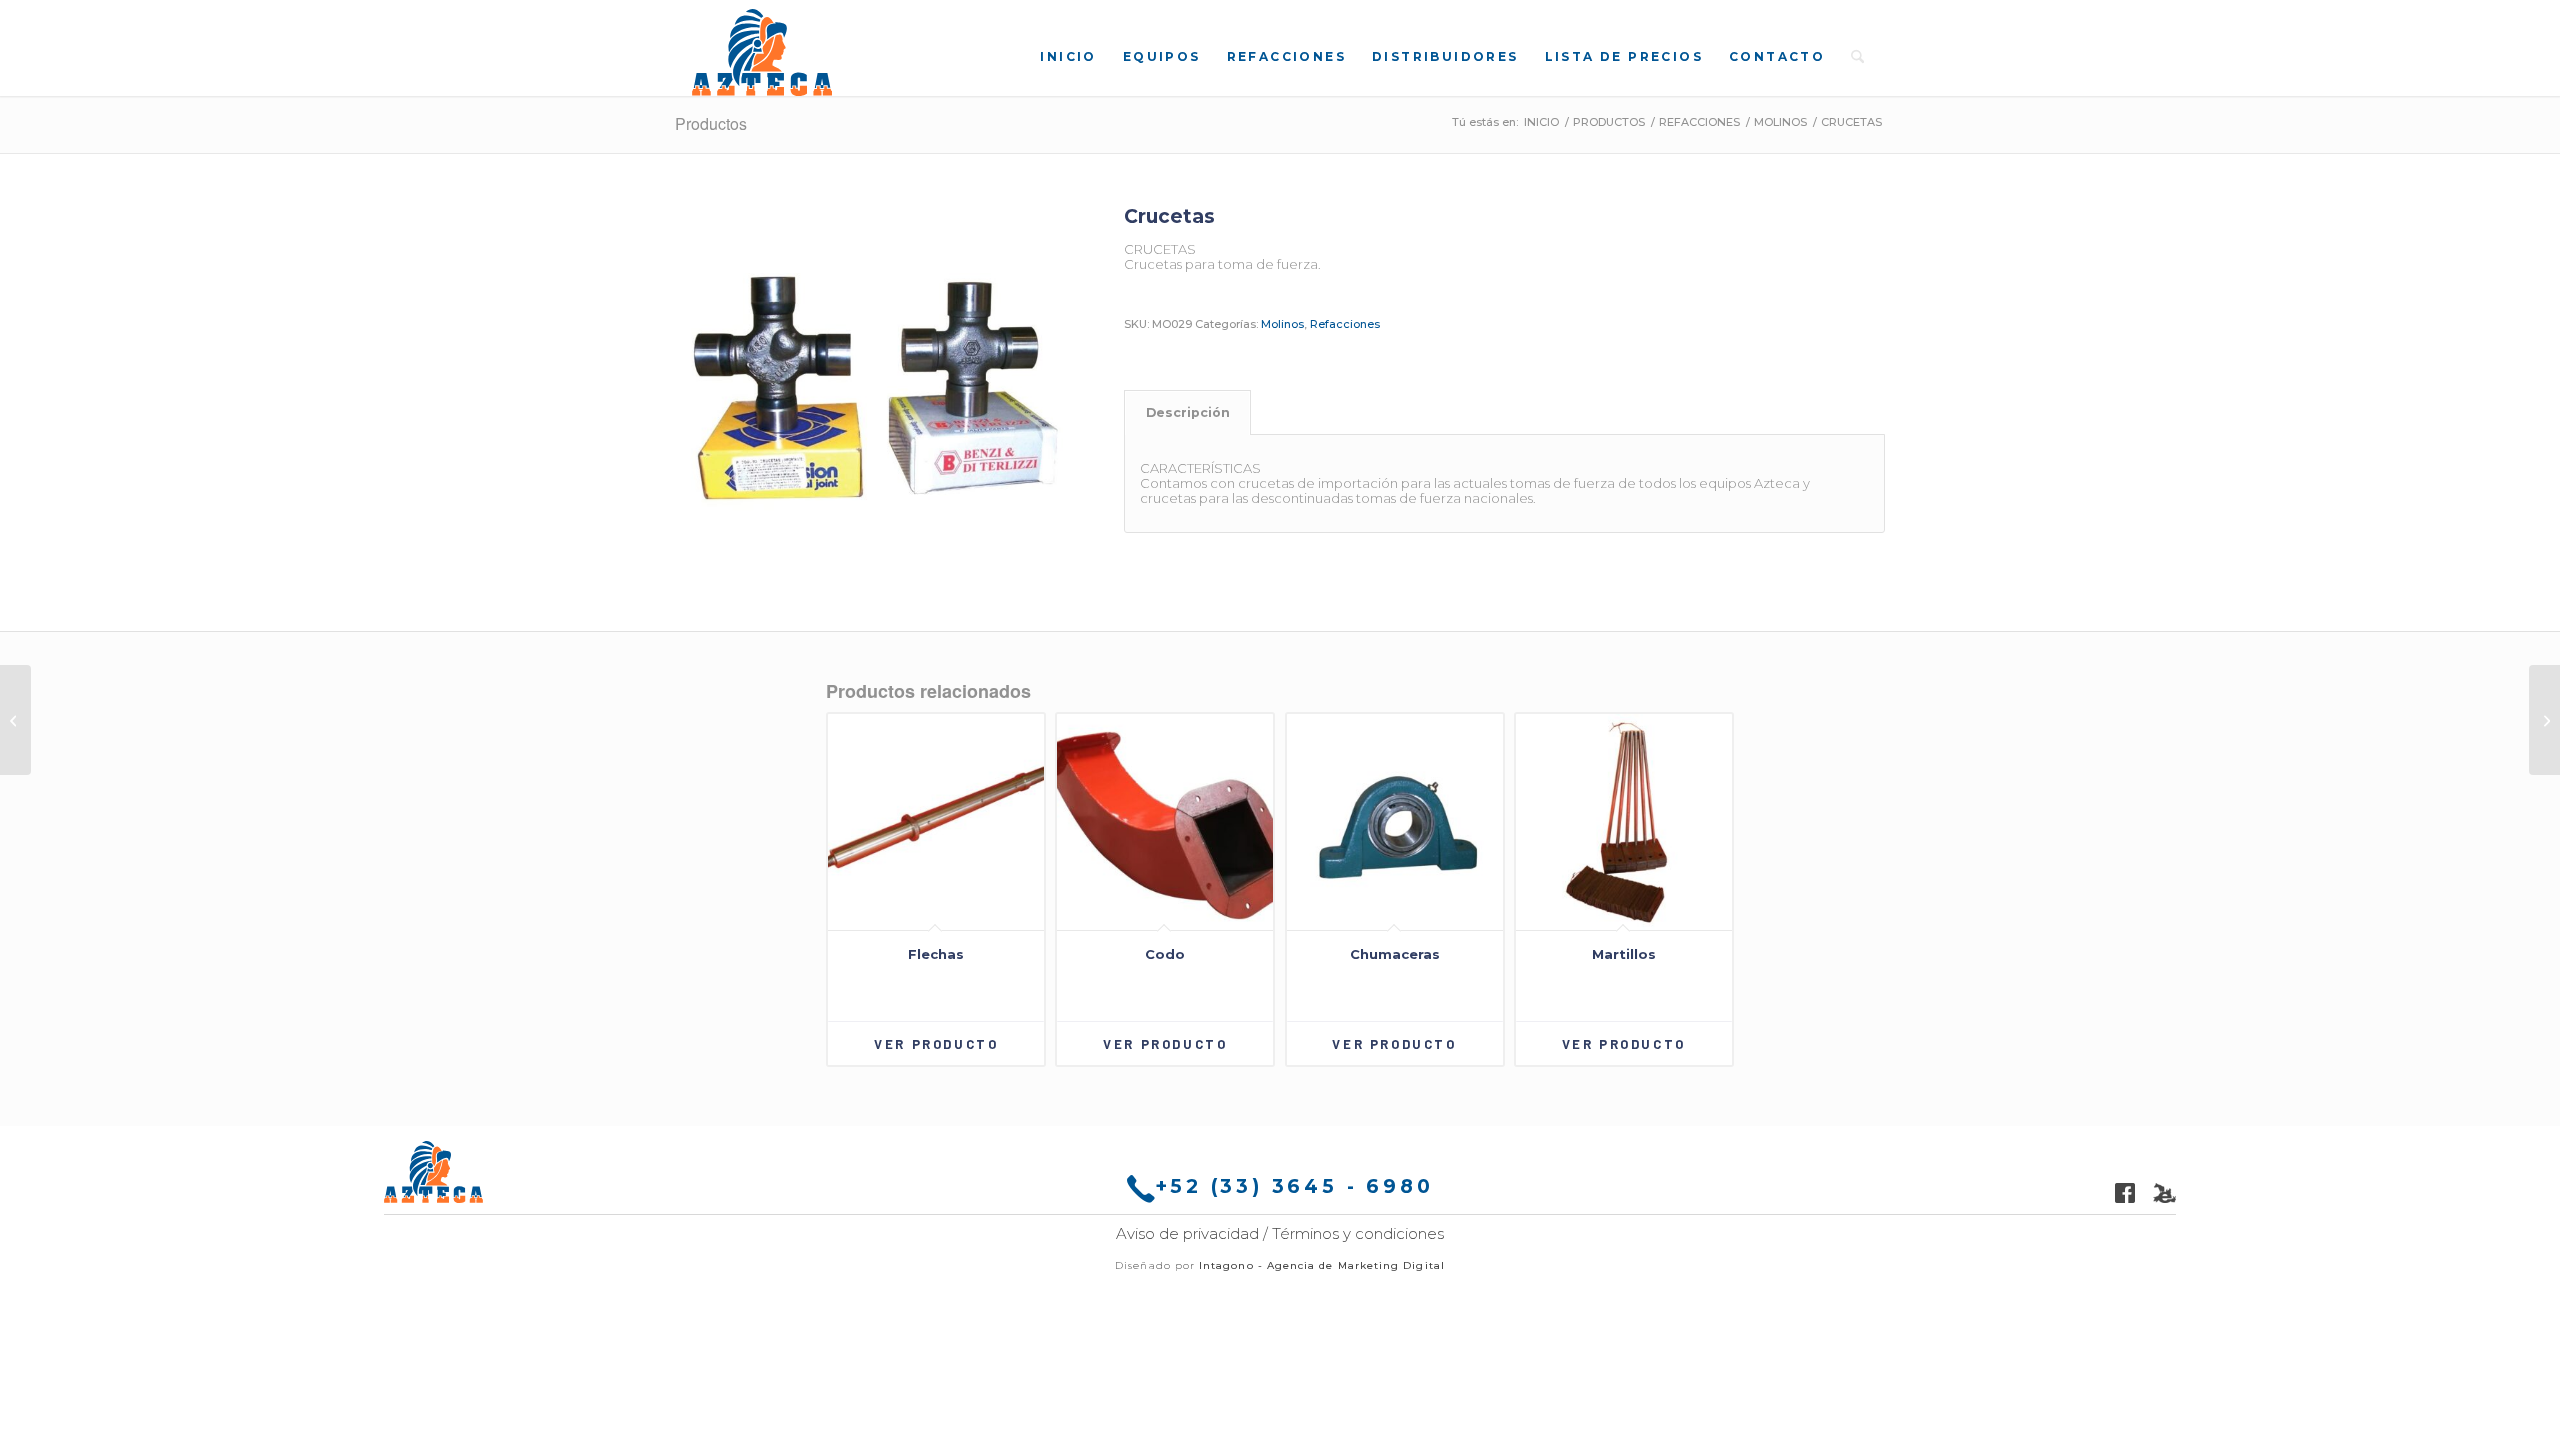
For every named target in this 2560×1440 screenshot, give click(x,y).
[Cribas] (15, 720)
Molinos (1282, 324)
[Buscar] (1857, 56)
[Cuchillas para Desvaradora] (2544, 720)
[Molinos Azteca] (762, 52)
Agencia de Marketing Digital (1356, 1265)
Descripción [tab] (1188, 412)
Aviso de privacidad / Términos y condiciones (1280, 1233)
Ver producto (936, 1044)
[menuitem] (1068, 56)
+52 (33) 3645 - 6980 (1294, 1186)
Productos (711, 123)
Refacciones (1345, 324)
